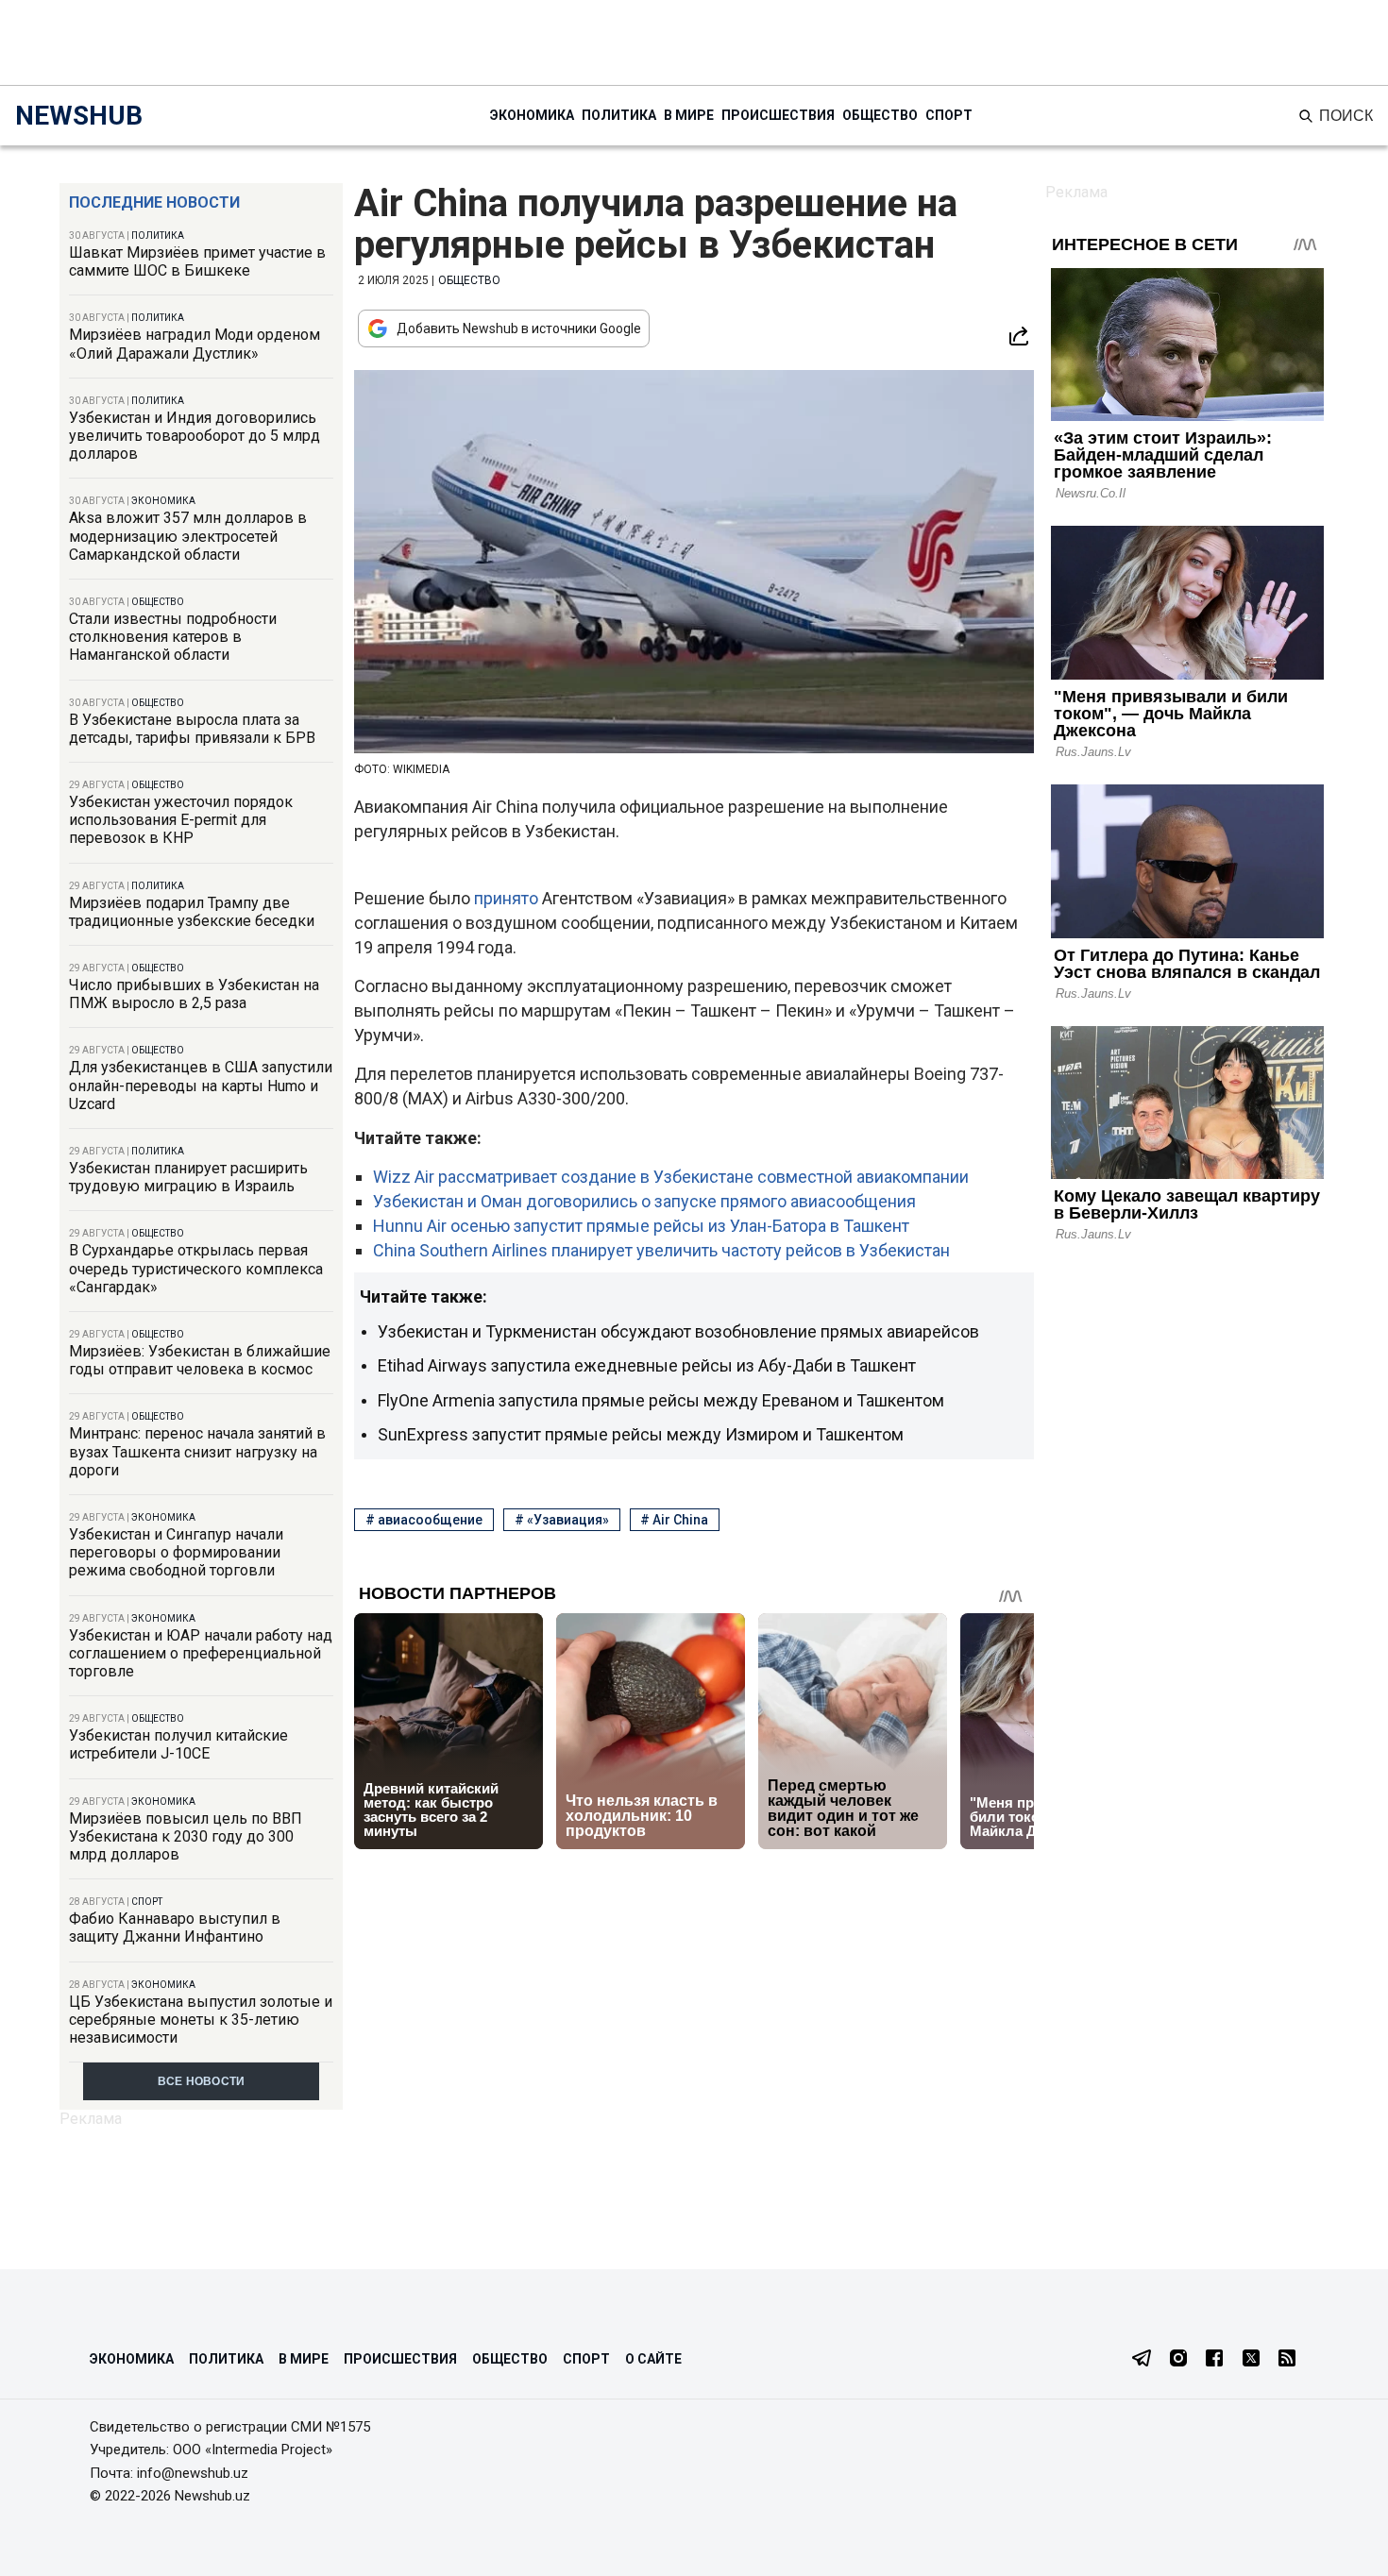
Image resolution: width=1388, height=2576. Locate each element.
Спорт (949, 115)
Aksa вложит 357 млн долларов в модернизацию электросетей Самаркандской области (188, 536)
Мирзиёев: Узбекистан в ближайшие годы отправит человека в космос (200, 1360)
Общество (880, 115)
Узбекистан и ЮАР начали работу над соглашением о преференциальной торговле (201, 1653)
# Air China (674, 1520)
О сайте (653, 2359)
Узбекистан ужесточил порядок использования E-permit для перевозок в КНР (181, 820)
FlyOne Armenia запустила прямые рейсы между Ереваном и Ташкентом (661, 1400)
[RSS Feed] (1287, 2360)
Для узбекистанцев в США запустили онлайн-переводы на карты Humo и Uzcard (201, 1085)
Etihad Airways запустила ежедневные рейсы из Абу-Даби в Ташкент (647, 1365)
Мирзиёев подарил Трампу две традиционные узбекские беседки (192, 912)
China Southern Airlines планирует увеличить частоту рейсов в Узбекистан (661, 1250)
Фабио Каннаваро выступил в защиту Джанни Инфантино (175, 1928)
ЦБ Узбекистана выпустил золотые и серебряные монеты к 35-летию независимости (201, 2020)
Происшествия (778, 115)
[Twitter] (1251, 2360)
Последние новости (154, 202)
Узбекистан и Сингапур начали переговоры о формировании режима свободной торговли (176, 1552)
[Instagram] (1178, 2360)
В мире (689, 115)
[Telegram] (1142, 2360)
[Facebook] (1214, 2360)
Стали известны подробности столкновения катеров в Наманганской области (173, 637)
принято (508, 898)
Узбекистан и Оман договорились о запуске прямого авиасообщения (644, 1201)
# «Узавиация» (562, 1520)
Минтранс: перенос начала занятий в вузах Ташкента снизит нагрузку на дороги (197, 1451)
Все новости (202, 2081)
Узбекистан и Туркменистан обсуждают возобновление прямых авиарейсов (678, 1331)
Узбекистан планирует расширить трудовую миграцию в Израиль (188, 1177)
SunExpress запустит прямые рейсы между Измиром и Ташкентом (641, 1434)
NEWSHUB (79, 116)
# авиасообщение (424, 1520)
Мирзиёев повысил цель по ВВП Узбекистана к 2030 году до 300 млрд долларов (186, 1836)
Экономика (532, 115)
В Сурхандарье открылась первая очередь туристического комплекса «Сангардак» (196, 1268)
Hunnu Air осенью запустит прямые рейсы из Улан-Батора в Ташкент (641, 1226)
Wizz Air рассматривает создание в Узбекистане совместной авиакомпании (671, 1177)
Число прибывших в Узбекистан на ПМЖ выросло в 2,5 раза (194, 994)
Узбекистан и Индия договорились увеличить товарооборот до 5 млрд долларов (195, 436)
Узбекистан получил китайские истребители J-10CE (178, 1744)
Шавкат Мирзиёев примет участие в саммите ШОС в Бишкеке (197, 261)
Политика (619, 115)
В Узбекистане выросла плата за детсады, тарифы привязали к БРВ (192, 729)
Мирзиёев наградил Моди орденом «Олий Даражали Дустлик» (195, 344)
